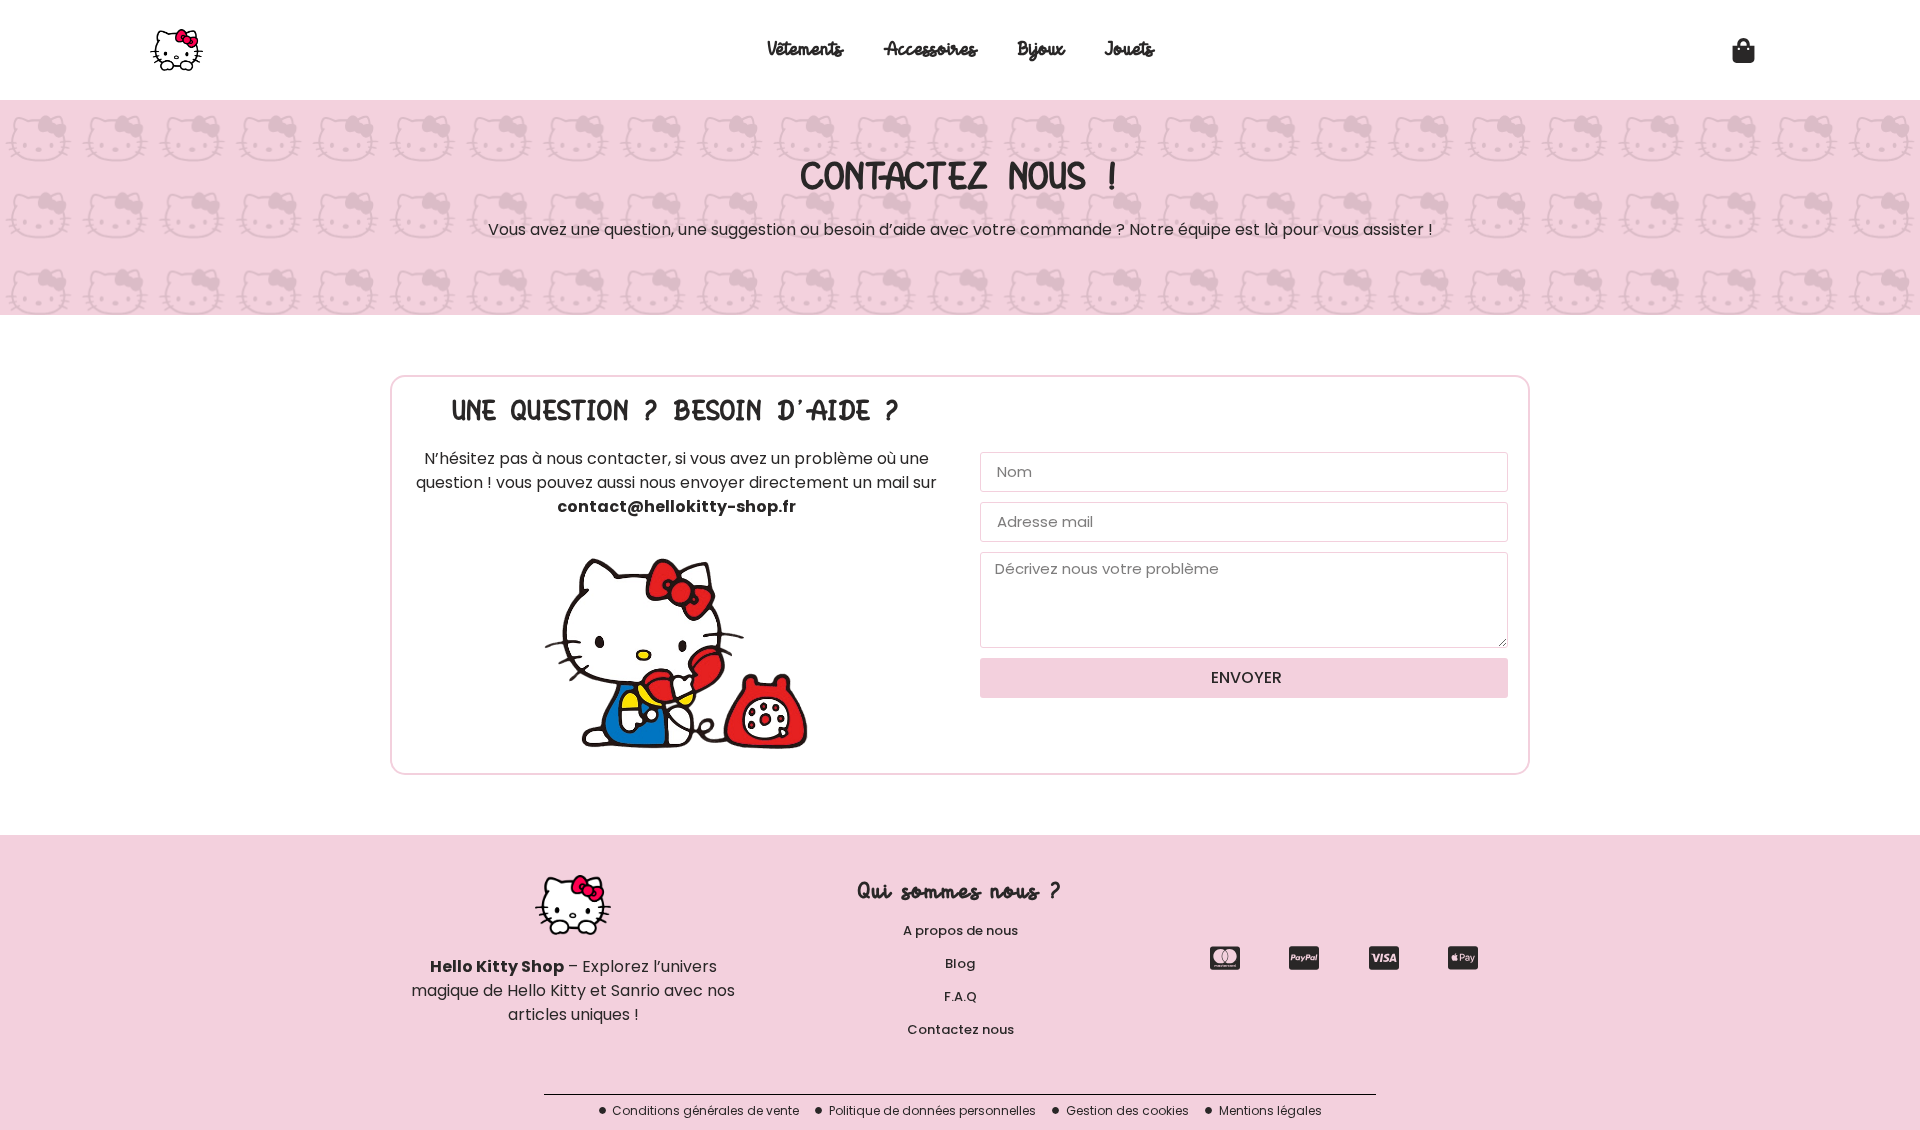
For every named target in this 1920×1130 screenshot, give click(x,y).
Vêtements (805, 49)
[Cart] (1743, 50)
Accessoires (930, 49)
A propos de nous (960, 930)
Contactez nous (960, 1029)
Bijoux (1040, 49)
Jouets (1129, 49)
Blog (960, 963)
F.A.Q (960, 996)
